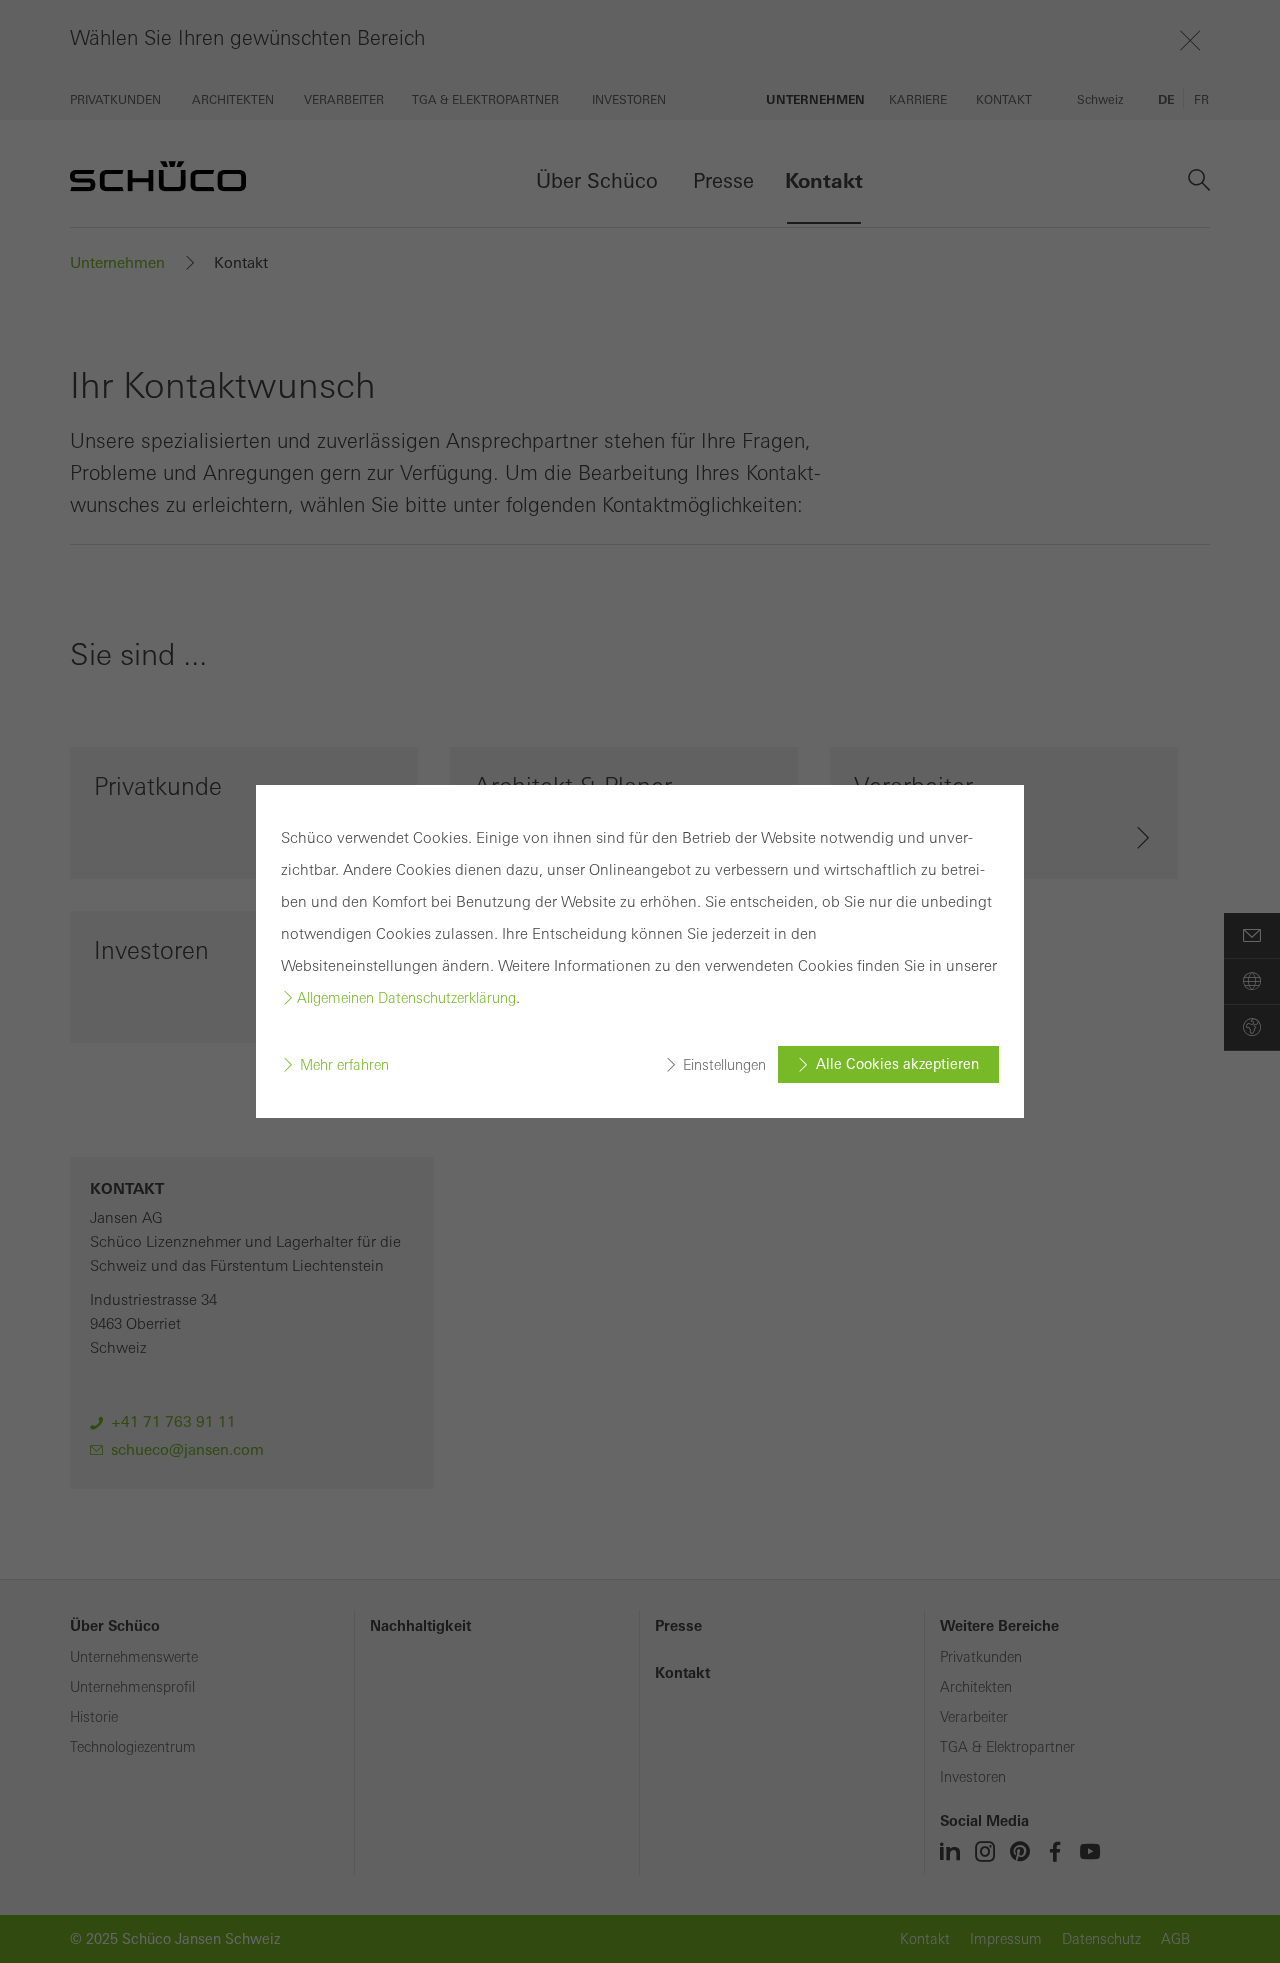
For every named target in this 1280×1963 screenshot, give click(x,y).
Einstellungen (724, 1065)
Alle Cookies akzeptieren (897, 1064)
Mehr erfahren (344, 1065)
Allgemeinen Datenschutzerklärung (406, 998)
